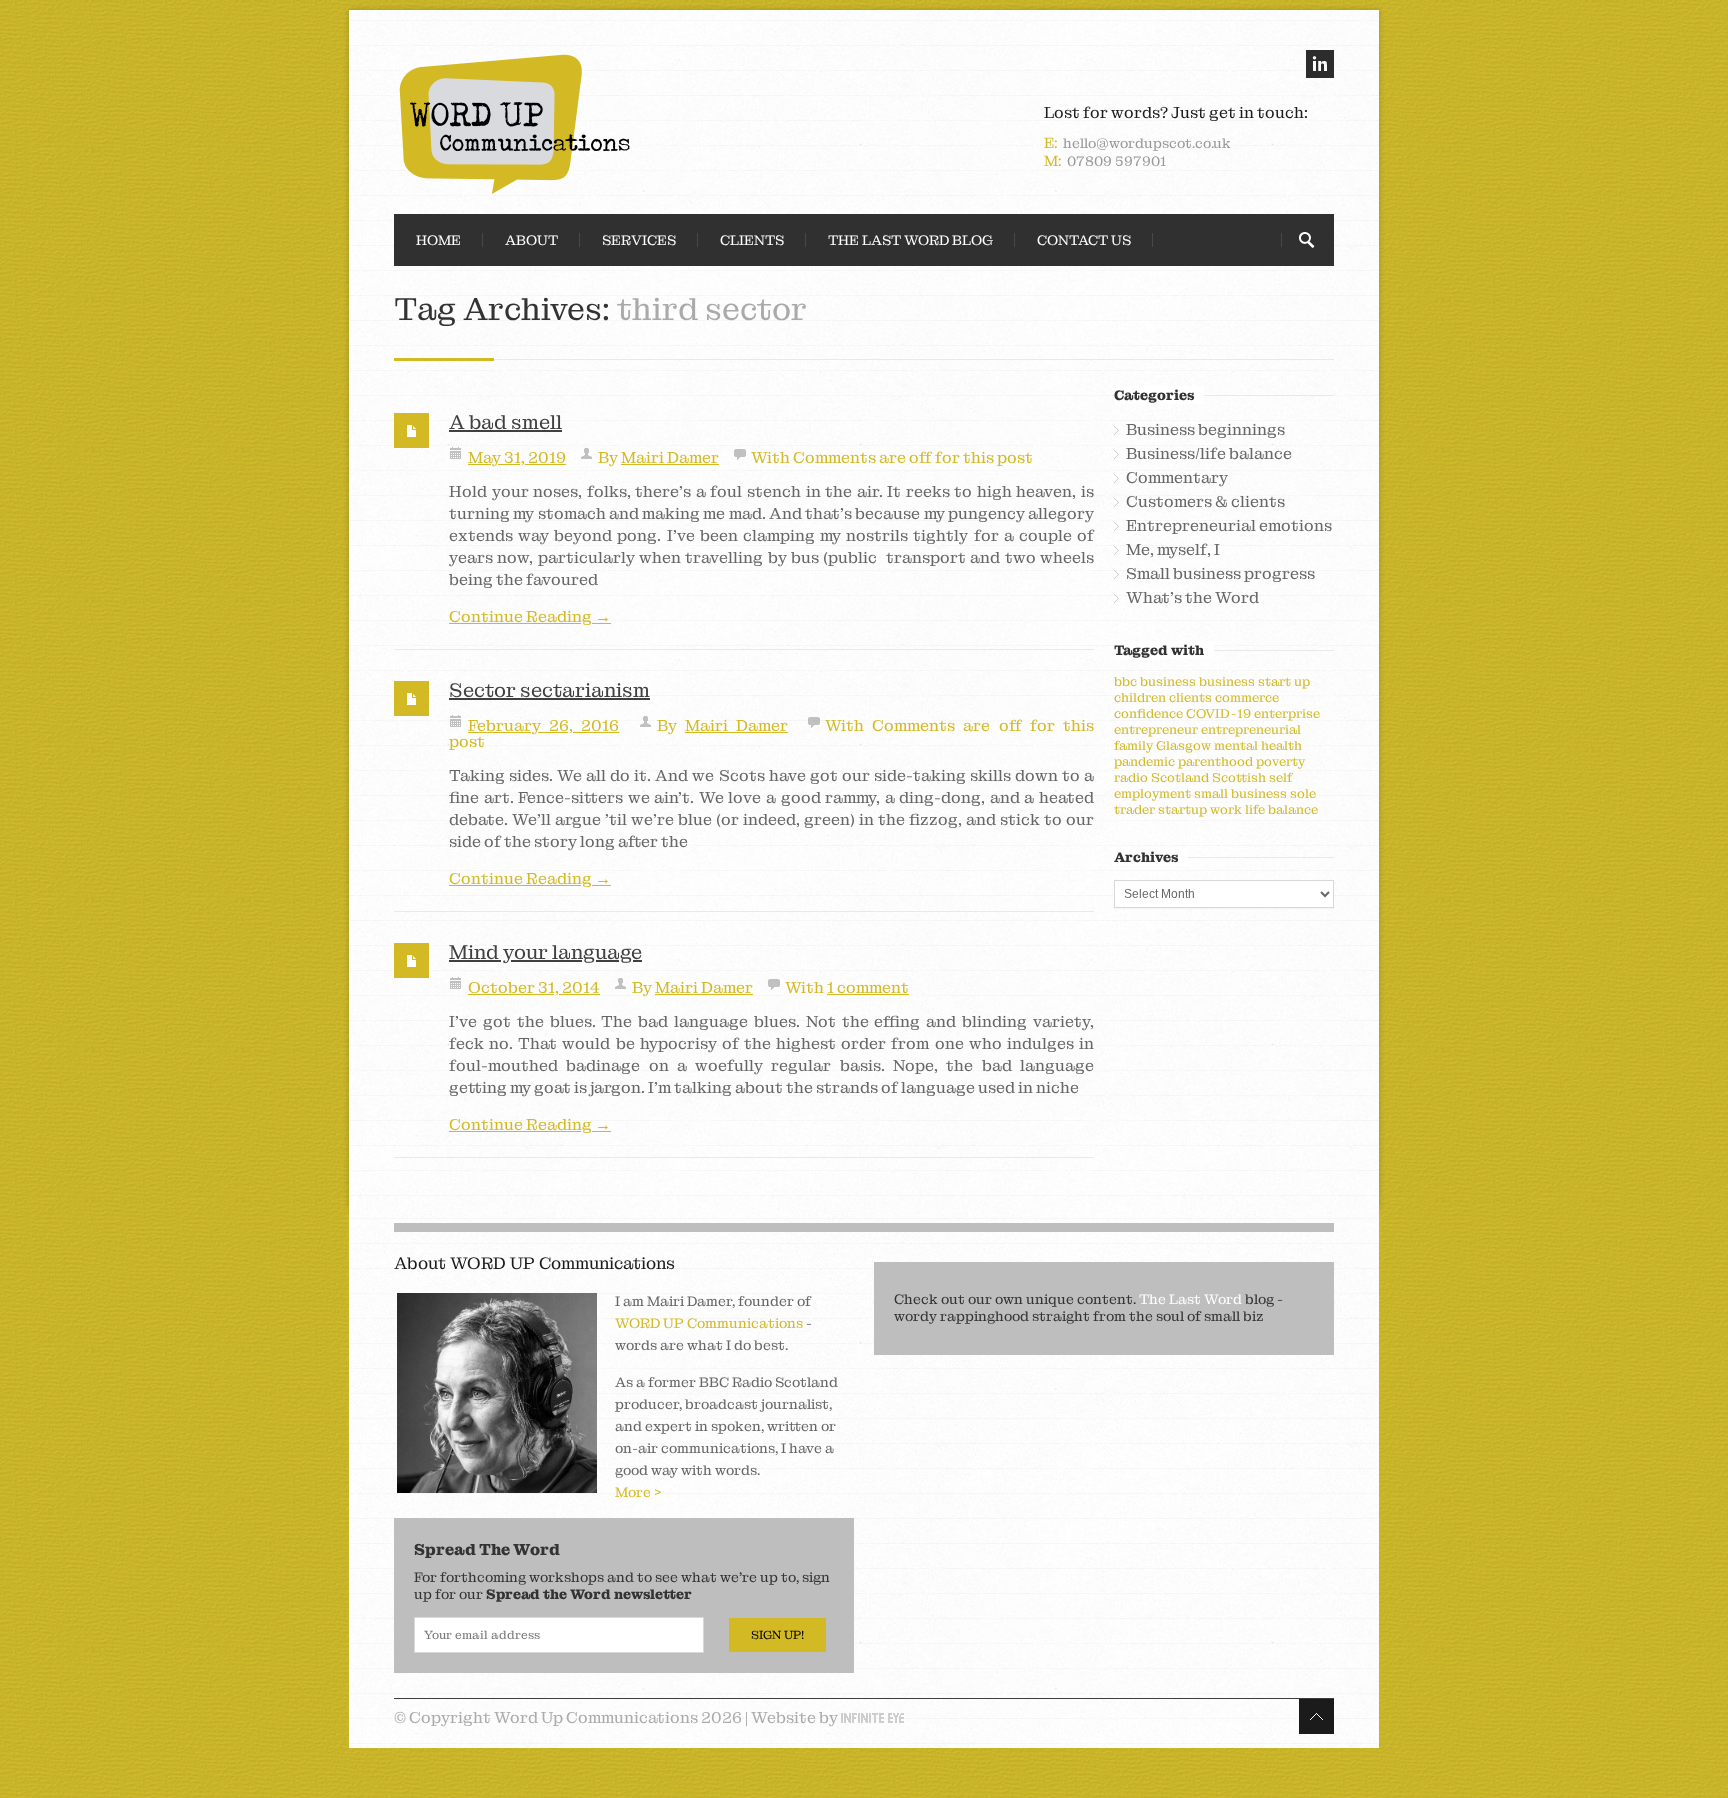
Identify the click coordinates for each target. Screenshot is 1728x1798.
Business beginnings (1205, 430)
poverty (1280, 761)
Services (639, 240)
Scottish (1239, 777)
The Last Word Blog (910, 240)
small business (1240, 793)
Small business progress (1220, 574)
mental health (1258, 745)
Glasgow (1183, 745)
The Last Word (1190, 1299)
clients (1190, 697)
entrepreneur (1156, 729)
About (531, 240)
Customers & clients (1205, 502)
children (1140, 697)
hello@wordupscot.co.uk (1147, 143)
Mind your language (545, 952)
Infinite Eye (872, 1718)
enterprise (1287, 713)
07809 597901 (1116, 161)
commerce (1247, 697)
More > (638, 1492)
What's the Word (1192, 598)
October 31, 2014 (534, 987)
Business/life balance (1209, 454)
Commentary (1177, 478)
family (1133, 745)
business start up (1254, 681)
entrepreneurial (1251, 729)
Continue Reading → (530, 617)
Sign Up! (777, 1635)
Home (438, 240)
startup (1182, 809)
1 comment (868, 987)
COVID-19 (1218, 713)
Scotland (1180, 777)
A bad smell (505, 422)
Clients (752, 240)
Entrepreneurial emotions (1229, 526)
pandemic (1144, 761)
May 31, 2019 (517, 457)
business (1168, 681)
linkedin (1320, 64)
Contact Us (1084, 240)
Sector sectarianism (549, 690)
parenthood (1215, 761)
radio (1131, 777)
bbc (1125, 681)
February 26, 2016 (543, 725)
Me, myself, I (1173, 550)
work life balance (1264, 809)
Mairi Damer (670, 457)
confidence (1148, 713)
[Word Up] (624, 124)
